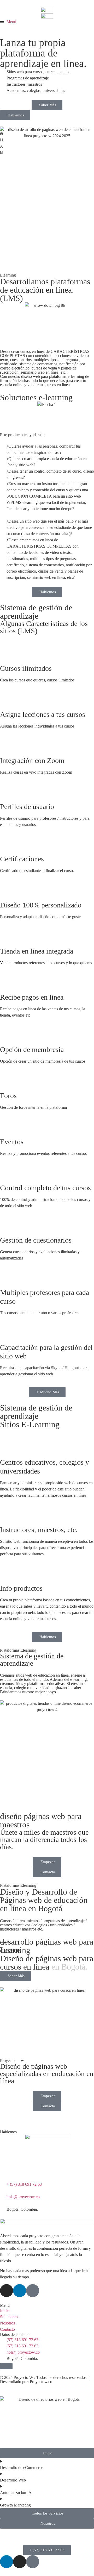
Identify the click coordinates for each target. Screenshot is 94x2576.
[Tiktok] (33, 2291)
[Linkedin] (20, 2291)
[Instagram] (7, 2291)
